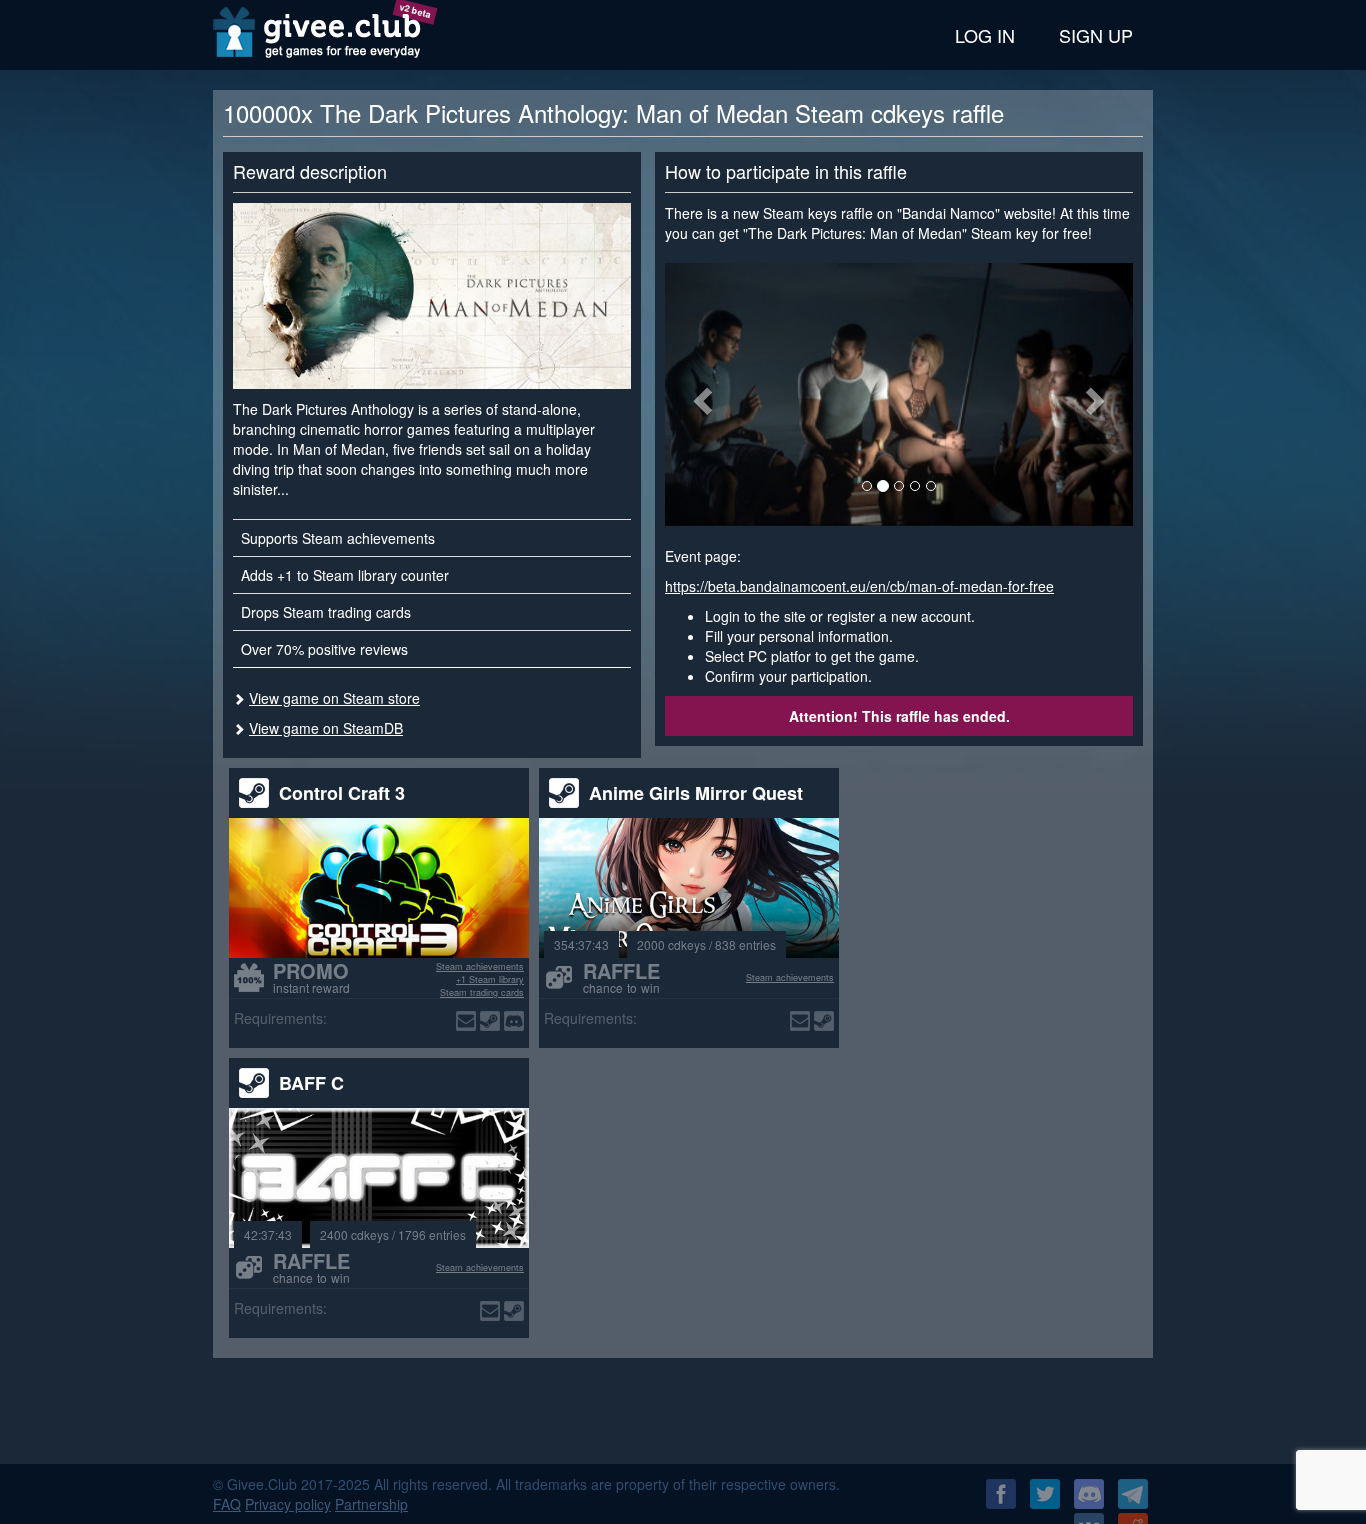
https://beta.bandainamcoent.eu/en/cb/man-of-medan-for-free (859, 586)
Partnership (371, 1504)
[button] (700, 394)
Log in (985, 35)
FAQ (227, 1504)
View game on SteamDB (326, 728)
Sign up (1096, 35)
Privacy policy (288, 1504)
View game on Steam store (334, 698)
